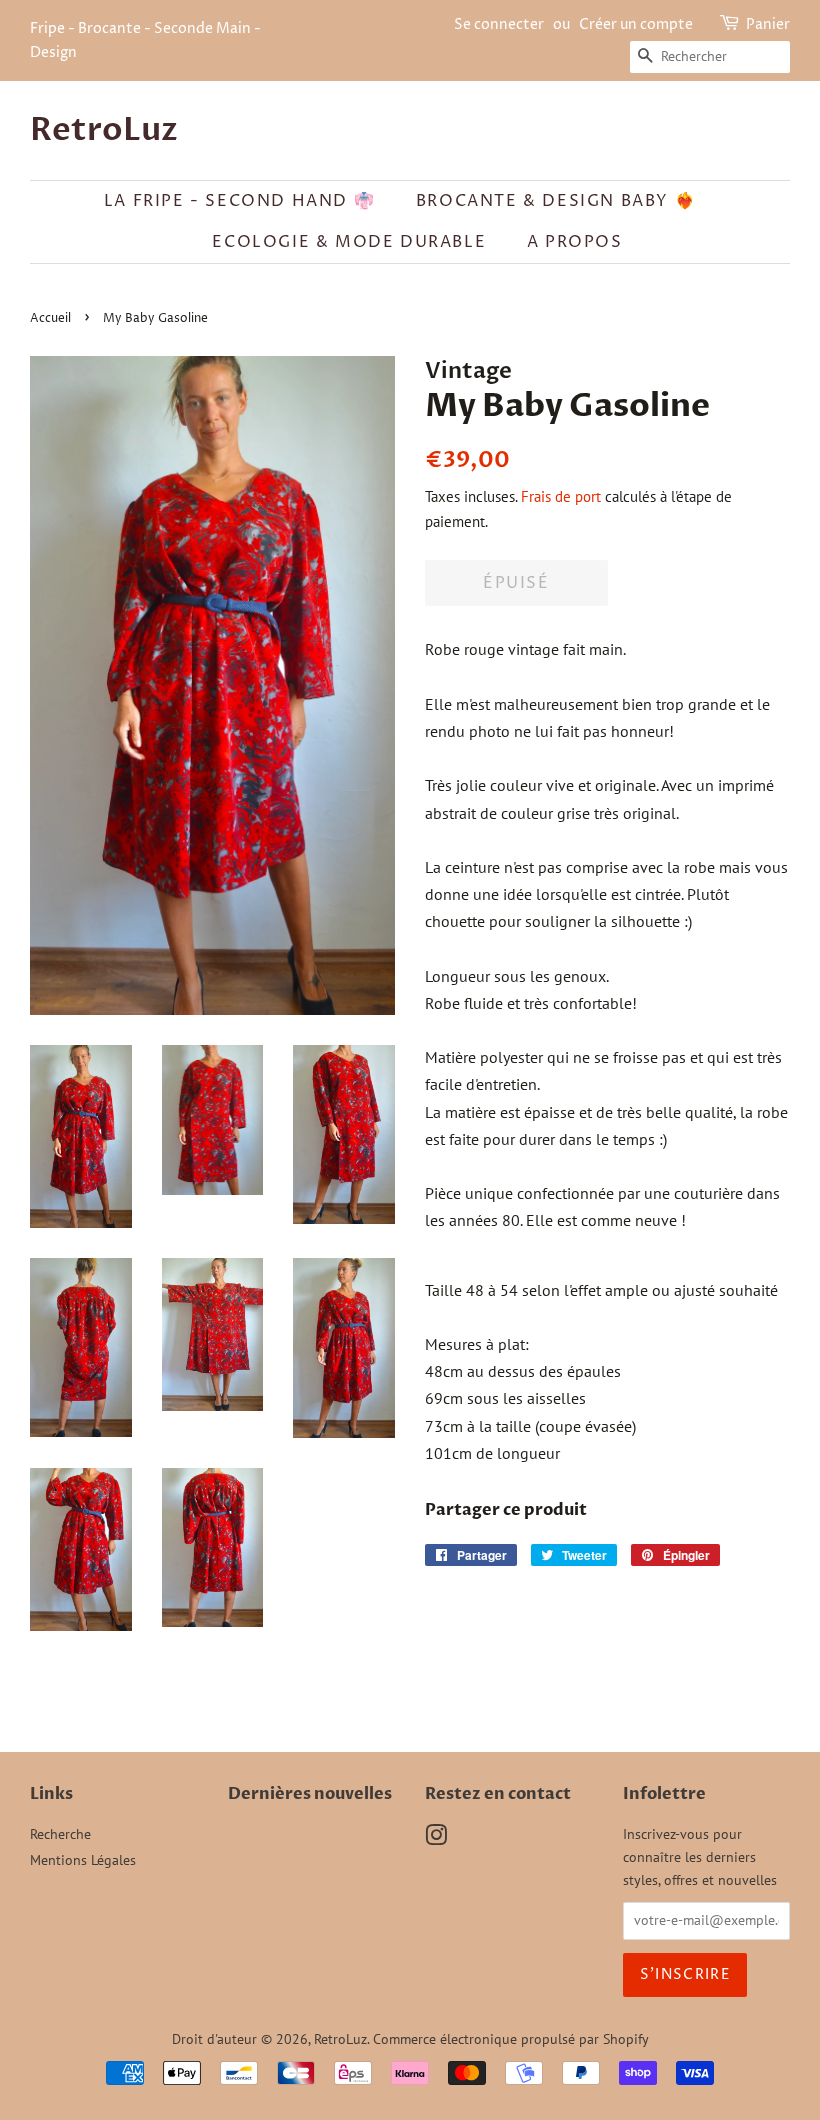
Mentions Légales (83, 1860)
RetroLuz (104, 130)
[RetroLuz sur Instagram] (436, 1839)
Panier (768, 24)
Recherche (60, 1834)
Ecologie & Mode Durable (349, 242)
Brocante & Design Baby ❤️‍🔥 (556, 201)
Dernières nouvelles (310, 1794)
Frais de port (561, 496)
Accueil (50, 318)
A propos (575, 242)
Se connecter (499, 24)
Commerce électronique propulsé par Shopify (511, 2039)
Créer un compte (636, 24)
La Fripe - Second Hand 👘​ (239, 201)
